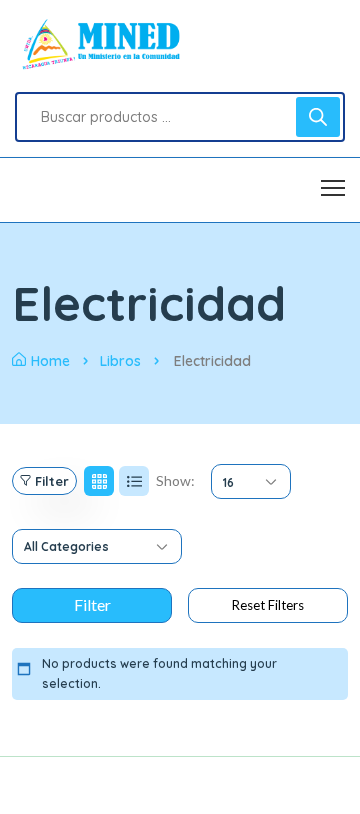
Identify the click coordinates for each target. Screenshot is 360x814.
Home (50, 361)
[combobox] (251, 481)
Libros (120, 361)
